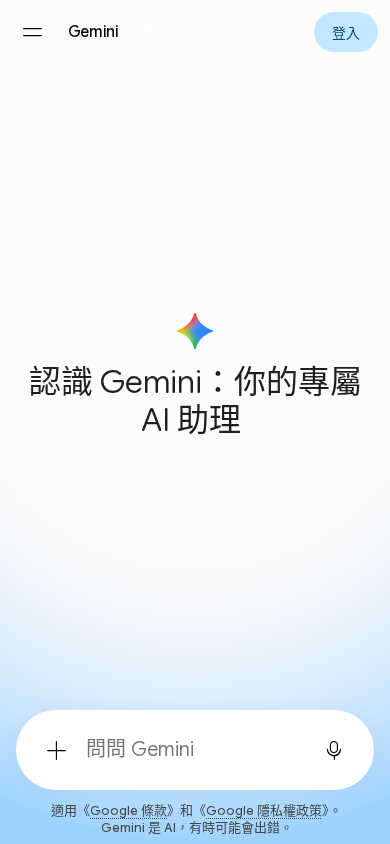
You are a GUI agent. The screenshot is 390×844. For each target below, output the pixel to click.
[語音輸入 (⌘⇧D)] (334, 750)
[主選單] (32, 32)
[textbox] (189, 750)
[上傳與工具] (56, 750)
